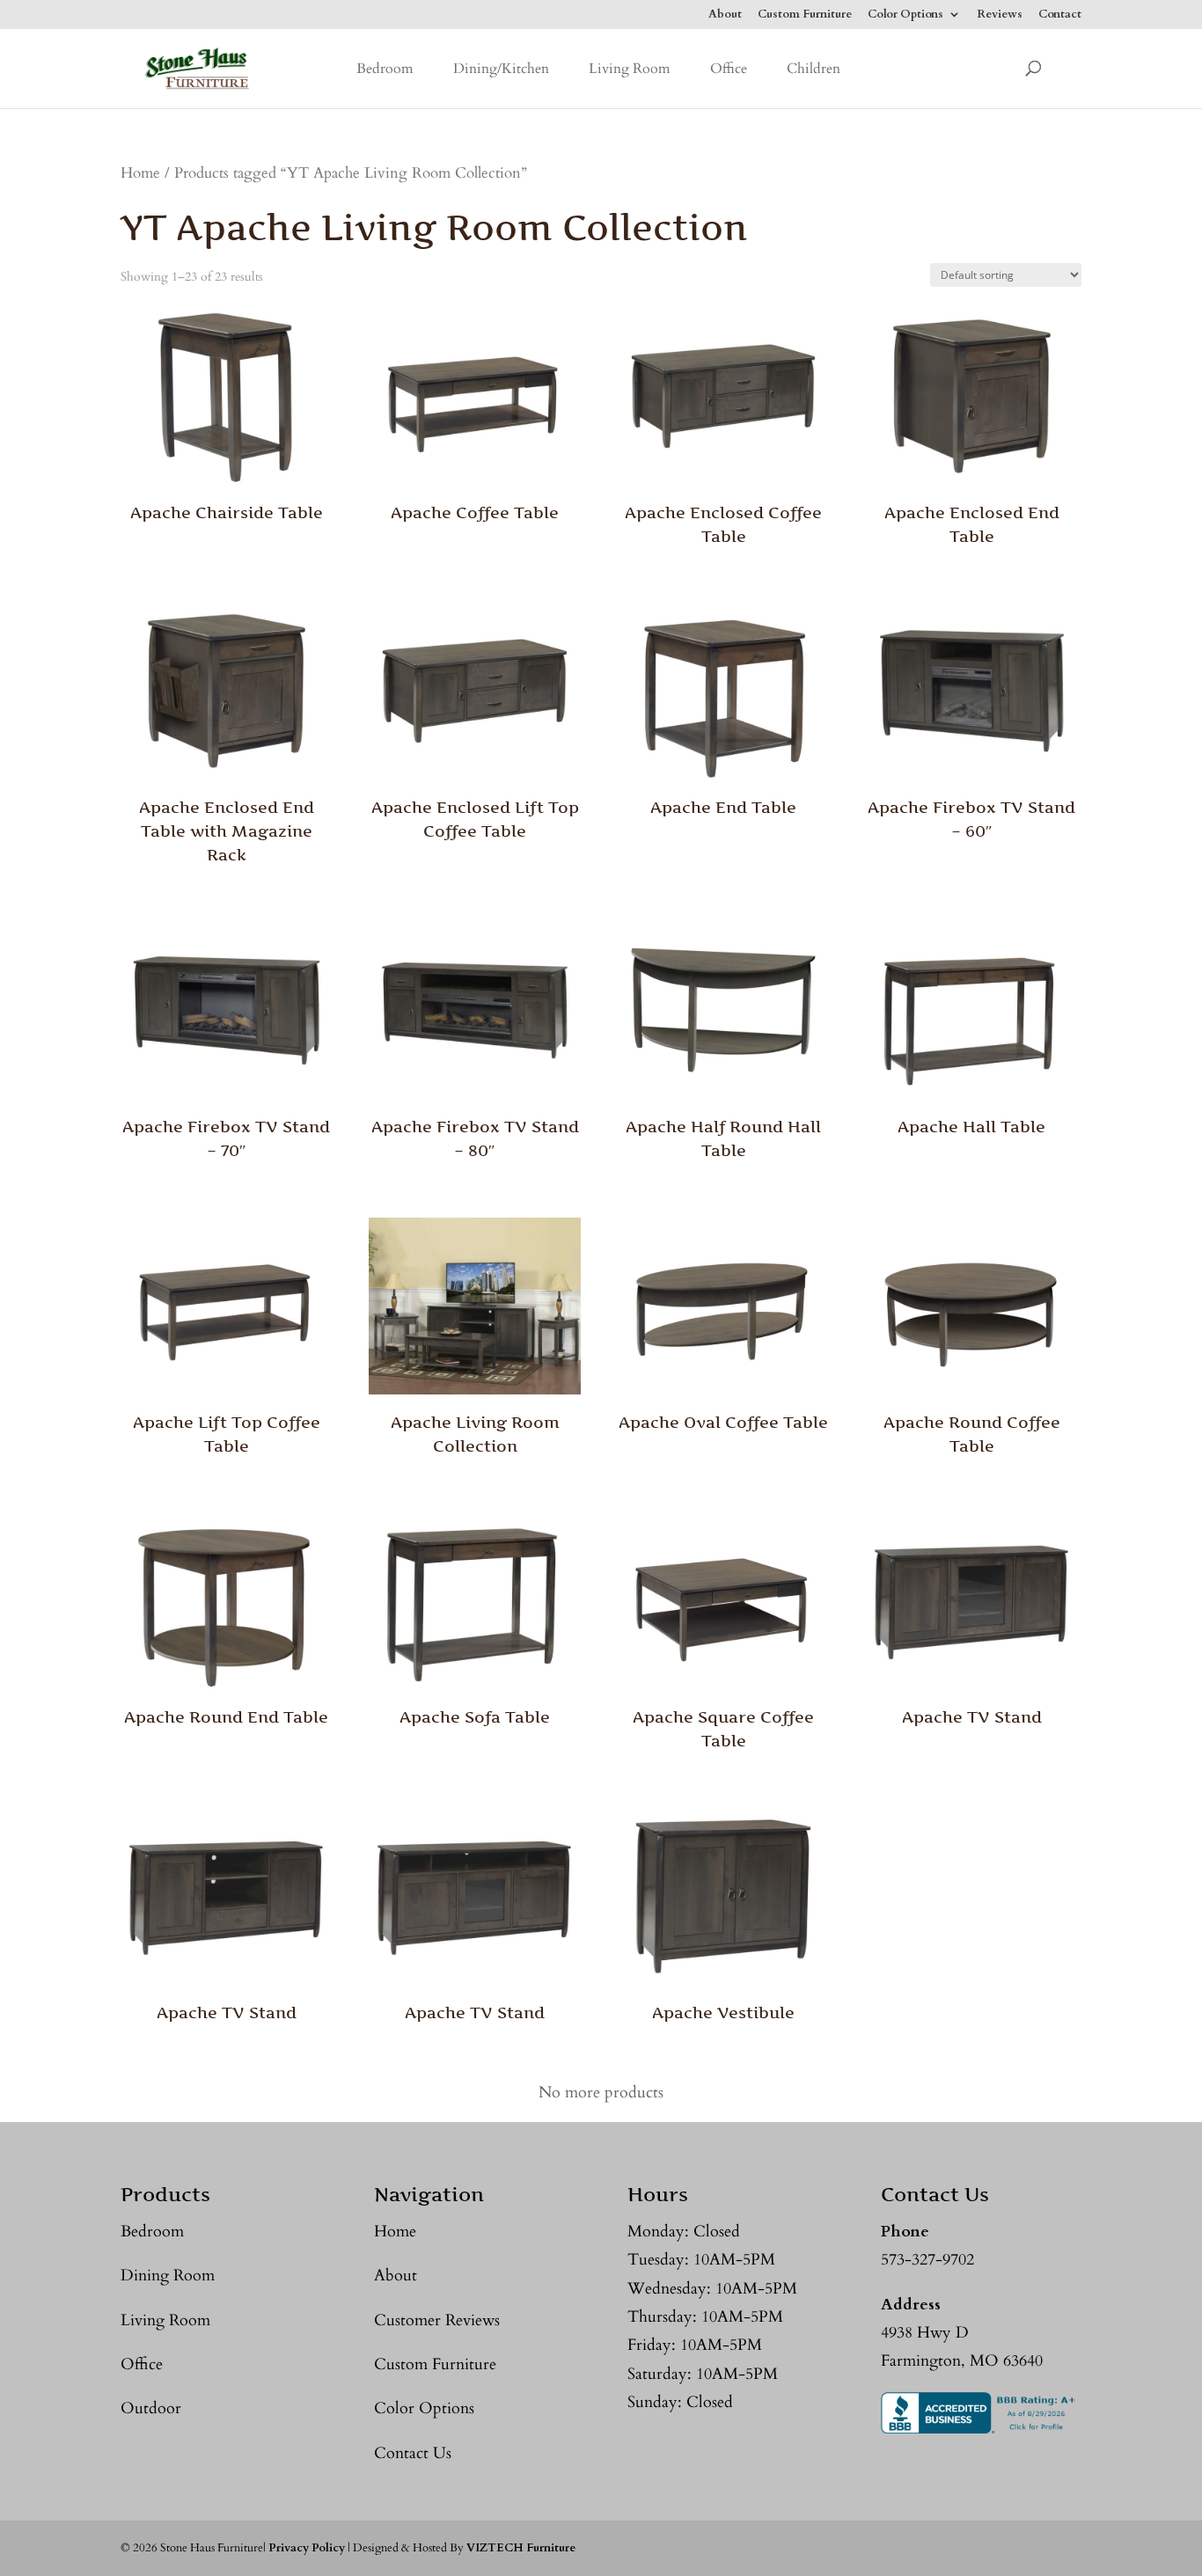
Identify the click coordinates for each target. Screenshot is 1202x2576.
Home (140, 173)
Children (814, 69)
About (725, 15)
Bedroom (385, 69)
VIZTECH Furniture (521, 2548)
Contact (1060, 15)
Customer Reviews (437, 2320)
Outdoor (151, 2408)
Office (729, 69)
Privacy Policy (307, 2548)
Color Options (905, 15)
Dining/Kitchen (501, 69)
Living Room (630, 69)
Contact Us (413, 2453)
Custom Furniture (805, 15)
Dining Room (168, 2276)
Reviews (1000, 15)
